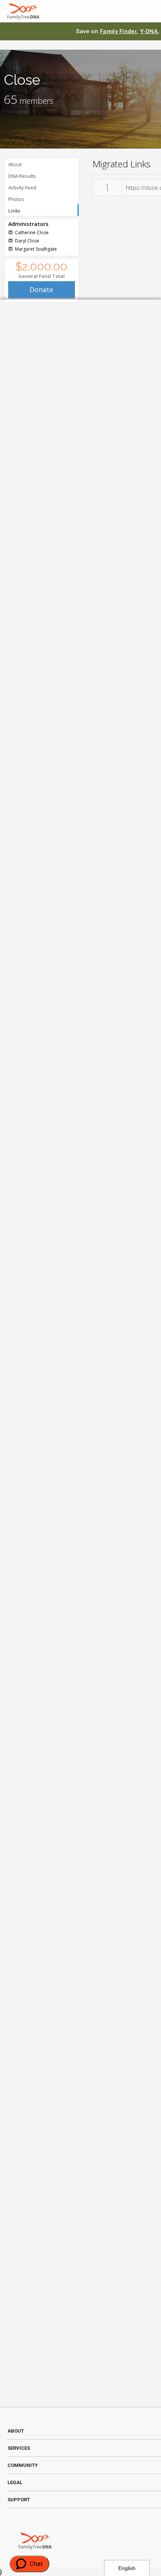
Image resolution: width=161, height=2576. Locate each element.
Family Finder (119, 31)
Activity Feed (22, 187)
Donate (41, 289)
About (15, 164)
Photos (16, 199)
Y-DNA (149, 31)
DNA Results (22, 176)
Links (14, 211)
